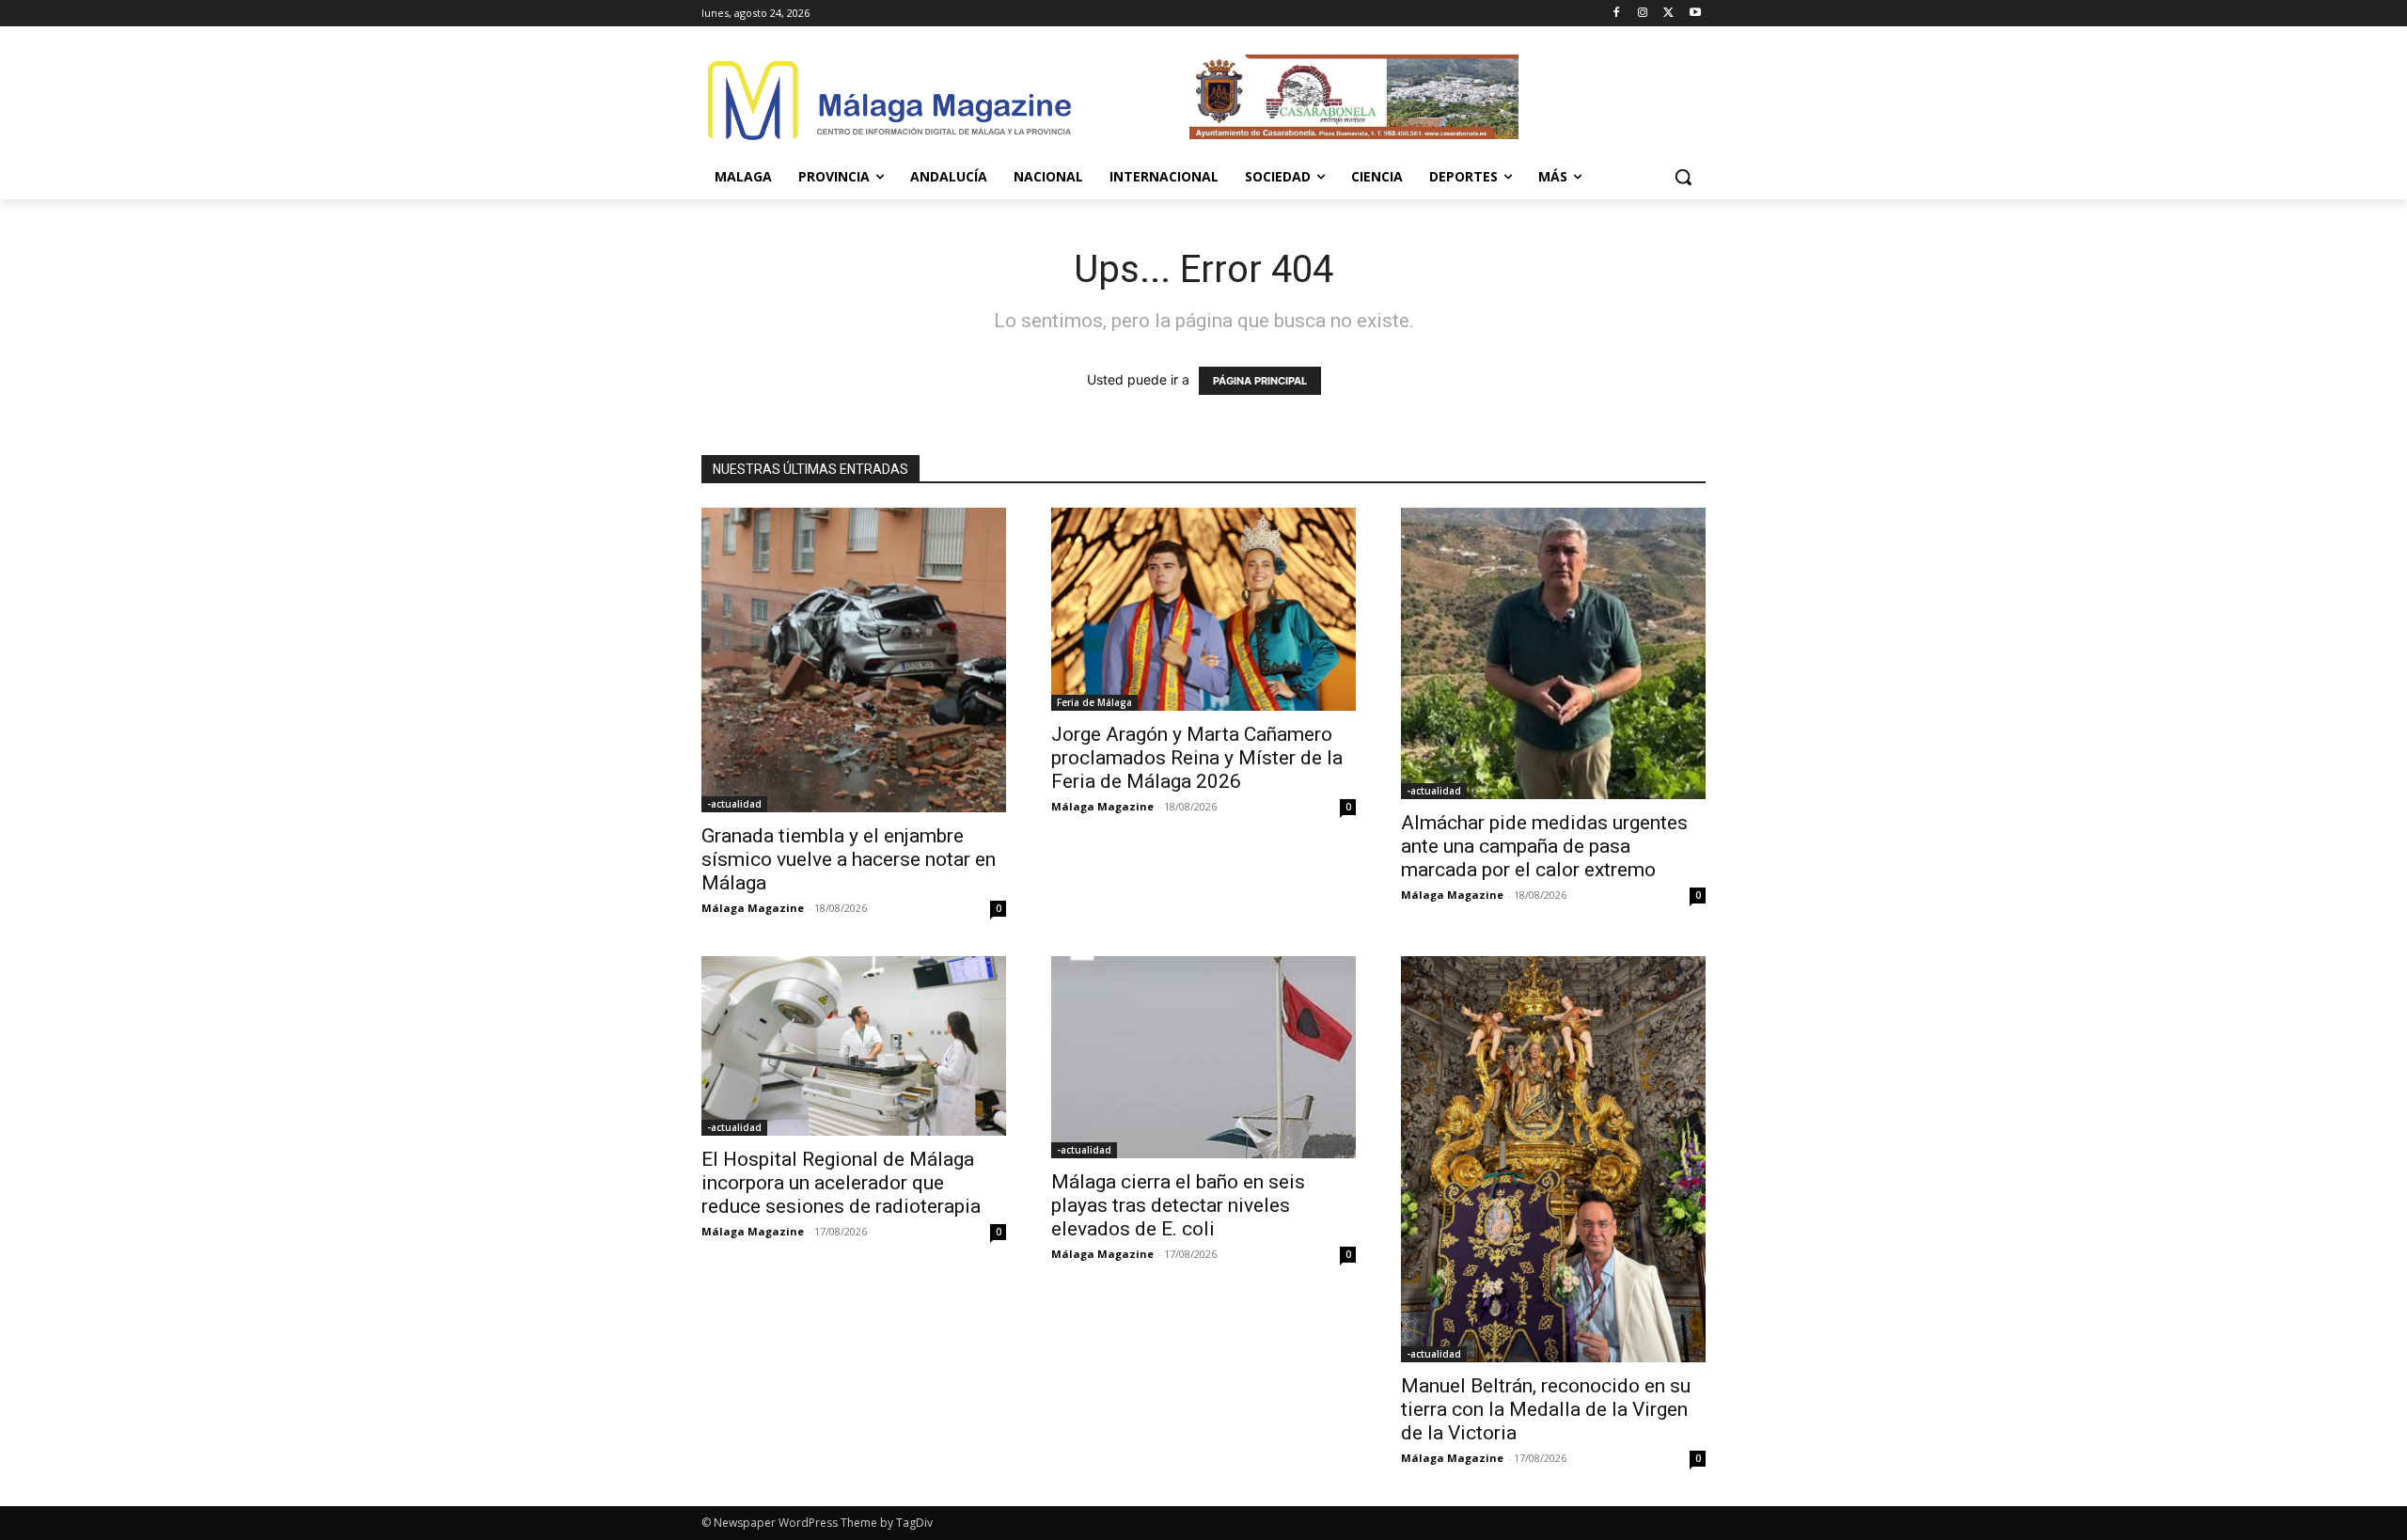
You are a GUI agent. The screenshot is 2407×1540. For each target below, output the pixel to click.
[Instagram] (1643, 14)
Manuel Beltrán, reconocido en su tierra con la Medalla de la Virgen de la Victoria (1546, 1409)
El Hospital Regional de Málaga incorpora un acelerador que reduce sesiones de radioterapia (841, 1183)
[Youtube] (1695, 14)
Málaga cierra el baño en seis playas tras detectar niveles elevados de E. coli (1178, 1205)
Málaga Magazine (753, 908)
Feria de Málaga (1094, 702)
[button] (1683, 177)
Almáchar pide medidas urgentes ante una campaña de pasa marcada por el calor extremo (1544, 846)
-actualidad (734, 804)
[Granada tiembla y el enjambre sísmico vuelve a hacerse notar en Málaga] (854, 660)
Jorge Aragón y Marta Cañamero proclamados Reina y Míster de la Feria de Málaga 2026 (1197, 758)
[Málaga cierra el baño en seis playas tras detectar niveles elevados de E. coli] (1203, 1057)
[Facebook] (1617, 14)
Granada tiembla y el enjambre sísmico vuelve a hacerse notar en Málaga (849, 859)
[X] (1668, 14)
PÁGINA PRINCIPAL (1260, 381)
